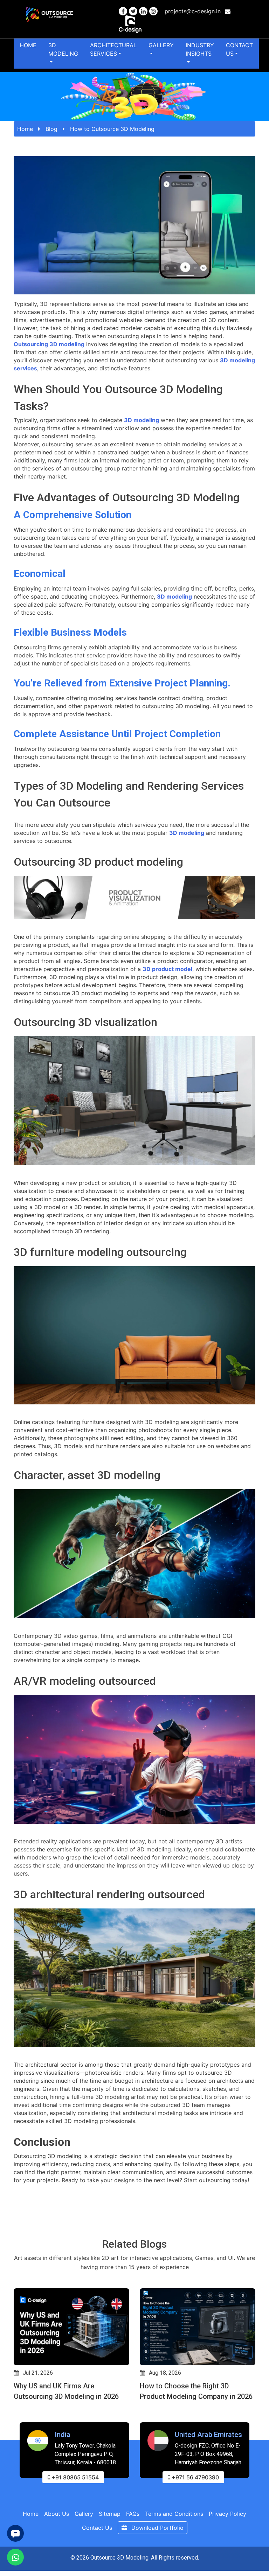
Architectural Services (113, 49)
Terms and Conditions (174, 2514)
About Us (57, 2514)
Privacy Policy (227, 2514)
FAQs (133, 2514)
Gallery (161, 45)
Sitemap (110, 2514)
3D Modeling (63, 49)
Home (28, 45)
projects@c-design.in (194, 11)
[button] (17, 2418)
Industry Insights (200, 49)
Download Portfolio (157, 2528)
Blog (51, 129)
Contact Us (239, 49)
